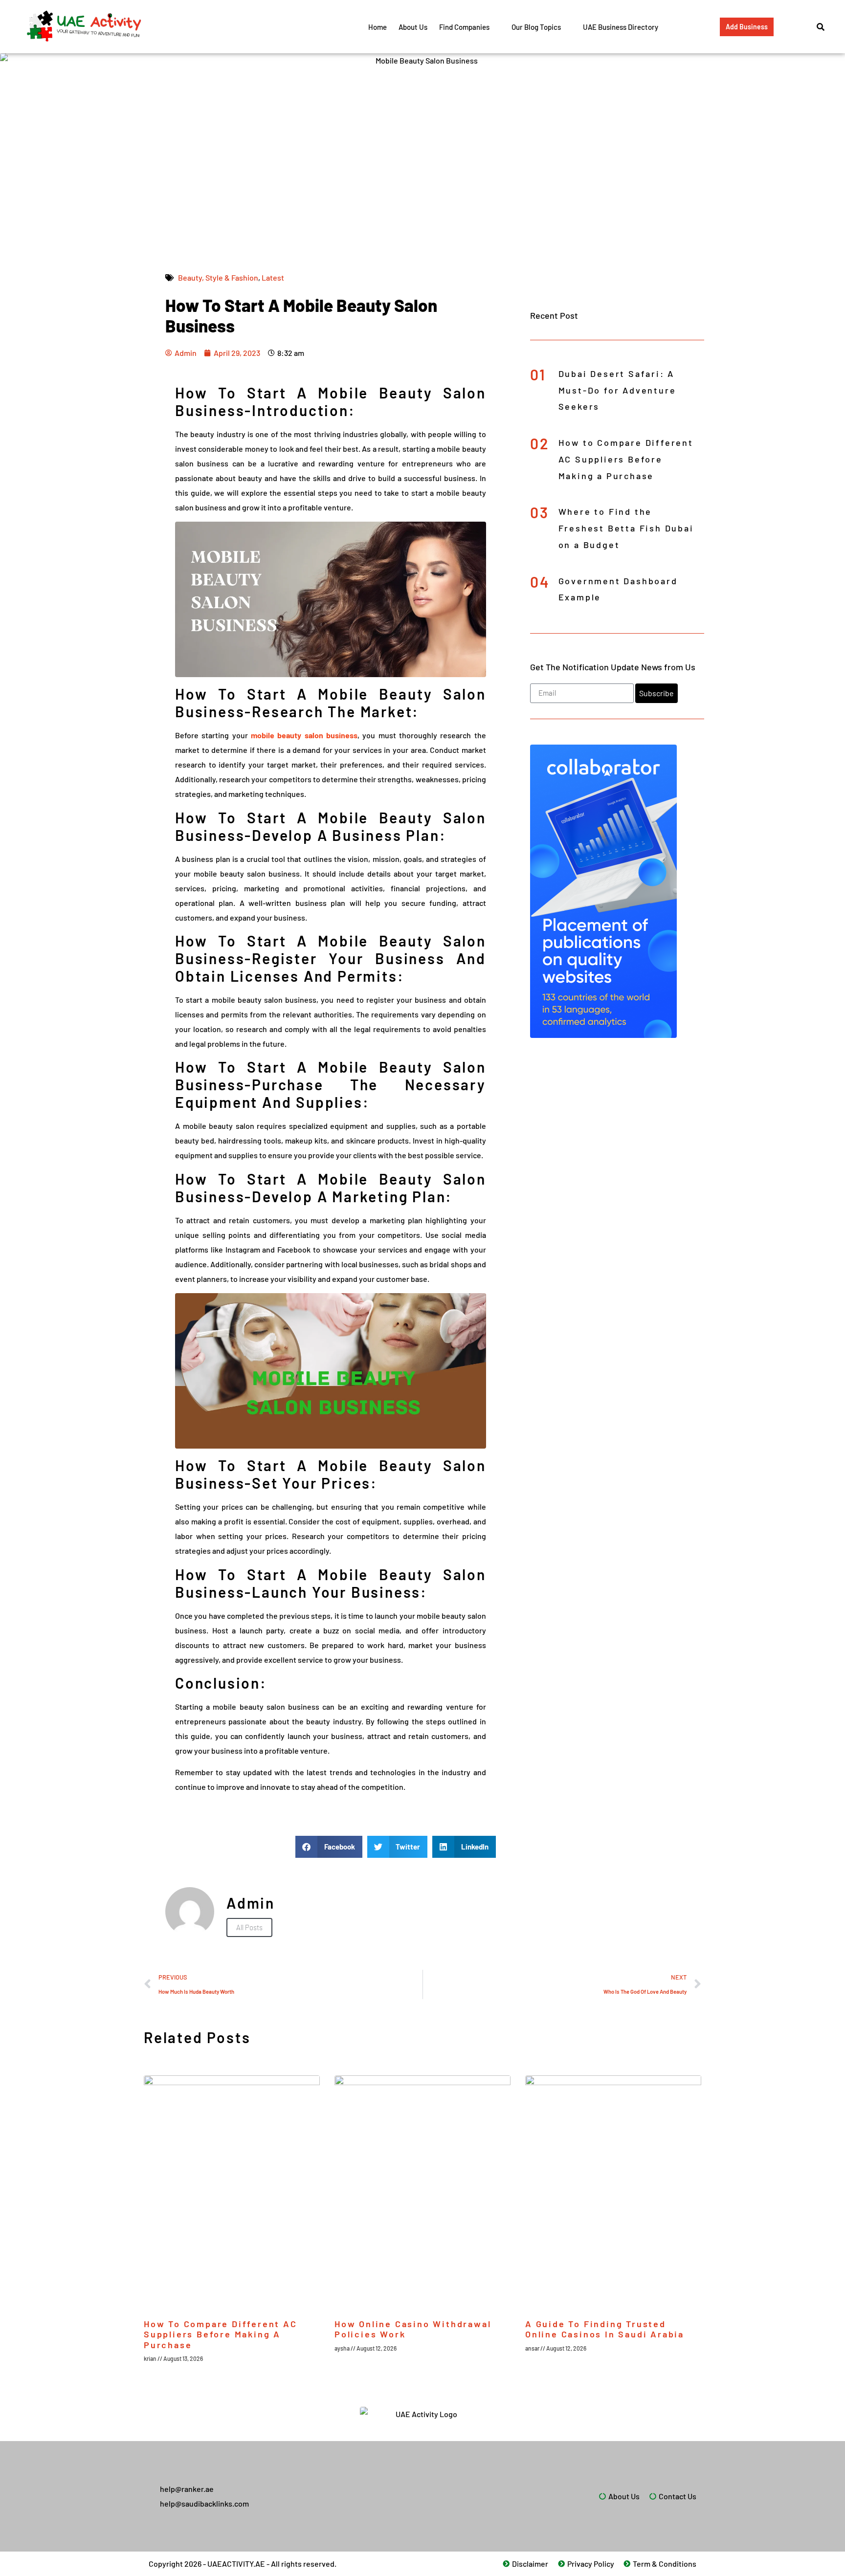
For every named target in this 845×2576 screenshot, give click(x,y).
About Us (413, 27)
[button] (329, 1847)
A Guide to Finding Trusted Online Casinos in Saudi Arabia (605, 2329)
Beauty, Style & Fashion (218, 277)
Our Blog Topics (536, 27)
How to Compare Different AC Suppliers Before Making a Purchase (626, 459)
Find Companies (464, 27)
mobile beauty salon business (304, 735)
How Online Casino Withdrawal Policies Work (413, 2329)
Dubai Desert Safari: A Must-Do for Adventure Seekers (617, 390)
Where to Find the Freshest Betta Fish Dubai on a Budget (626, 528)
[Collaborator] (603, 1035)
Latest (273, 277)
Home (378, 27)
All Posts (249, 1927)
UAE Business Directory (621, 27)
